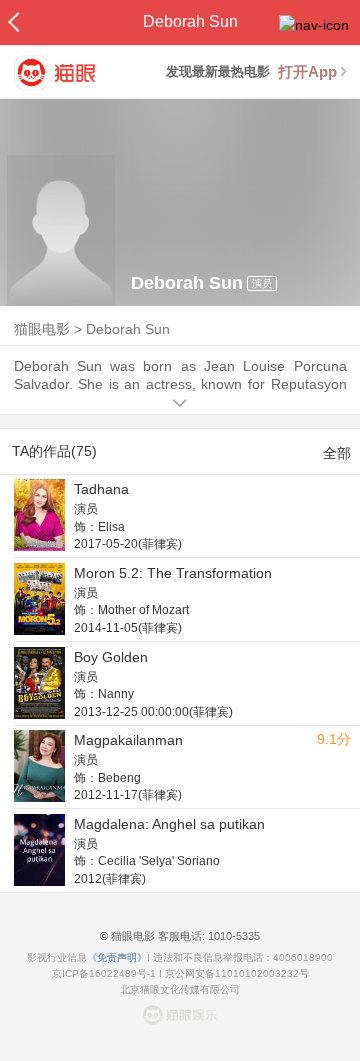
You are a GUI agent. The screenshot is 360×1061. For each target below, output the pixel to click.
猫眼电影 (42, 329)
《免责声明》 (117, 957)
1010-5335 (232, 936)
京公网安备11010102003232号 (237, 973)
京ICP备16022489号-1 (104, 973)
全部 (337, 453)
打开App (307, 71)
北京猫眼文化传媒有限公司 (180, 989)
